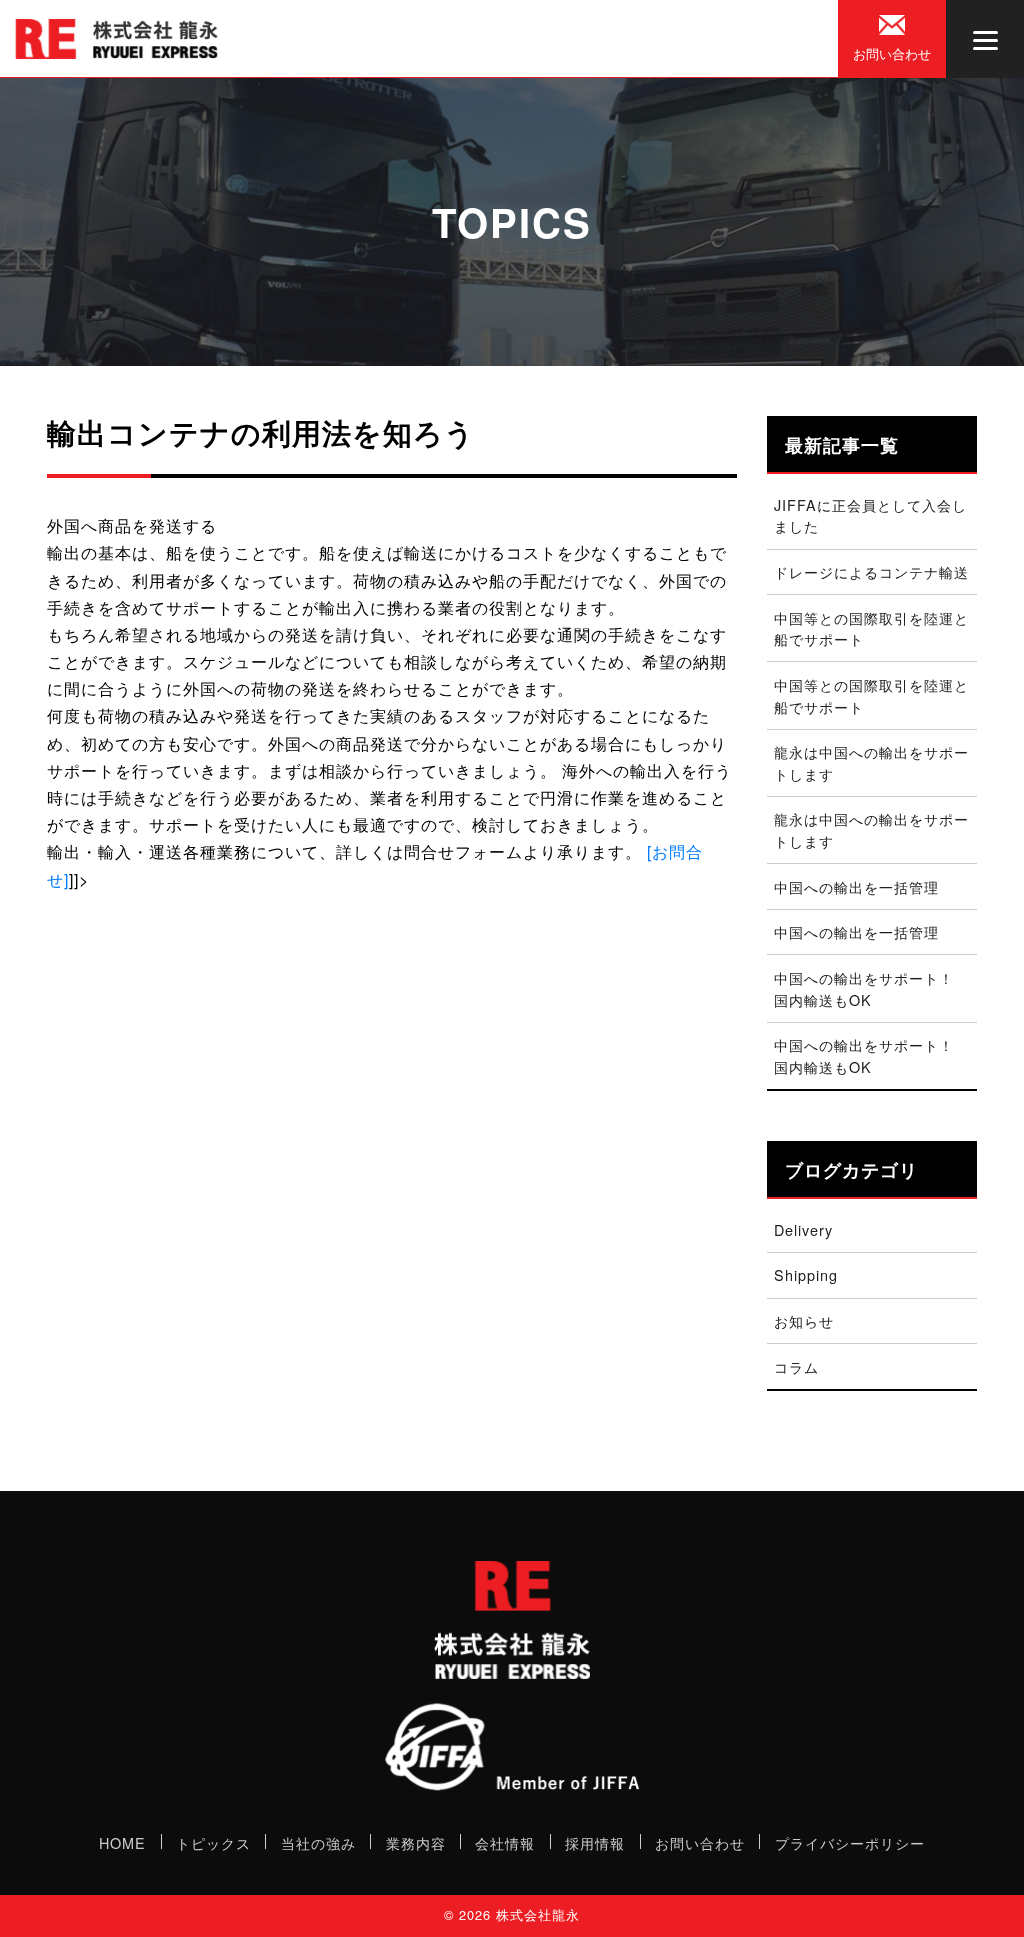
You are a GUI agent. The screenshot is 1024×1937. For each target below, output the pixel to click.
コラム (796, 1366)
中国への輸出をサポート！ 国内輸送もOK (871, 988)
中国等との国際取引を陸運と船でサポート (871, 628)
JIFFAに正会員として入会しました (870, 515)
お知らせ (804, 1320)
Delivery (803, 1229)
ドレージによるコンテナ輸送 (871, 571)
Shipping (806, 1274)
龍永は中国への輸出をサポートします (871, 762)
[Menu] (985, 39)
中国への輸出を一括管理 (856, 886)
